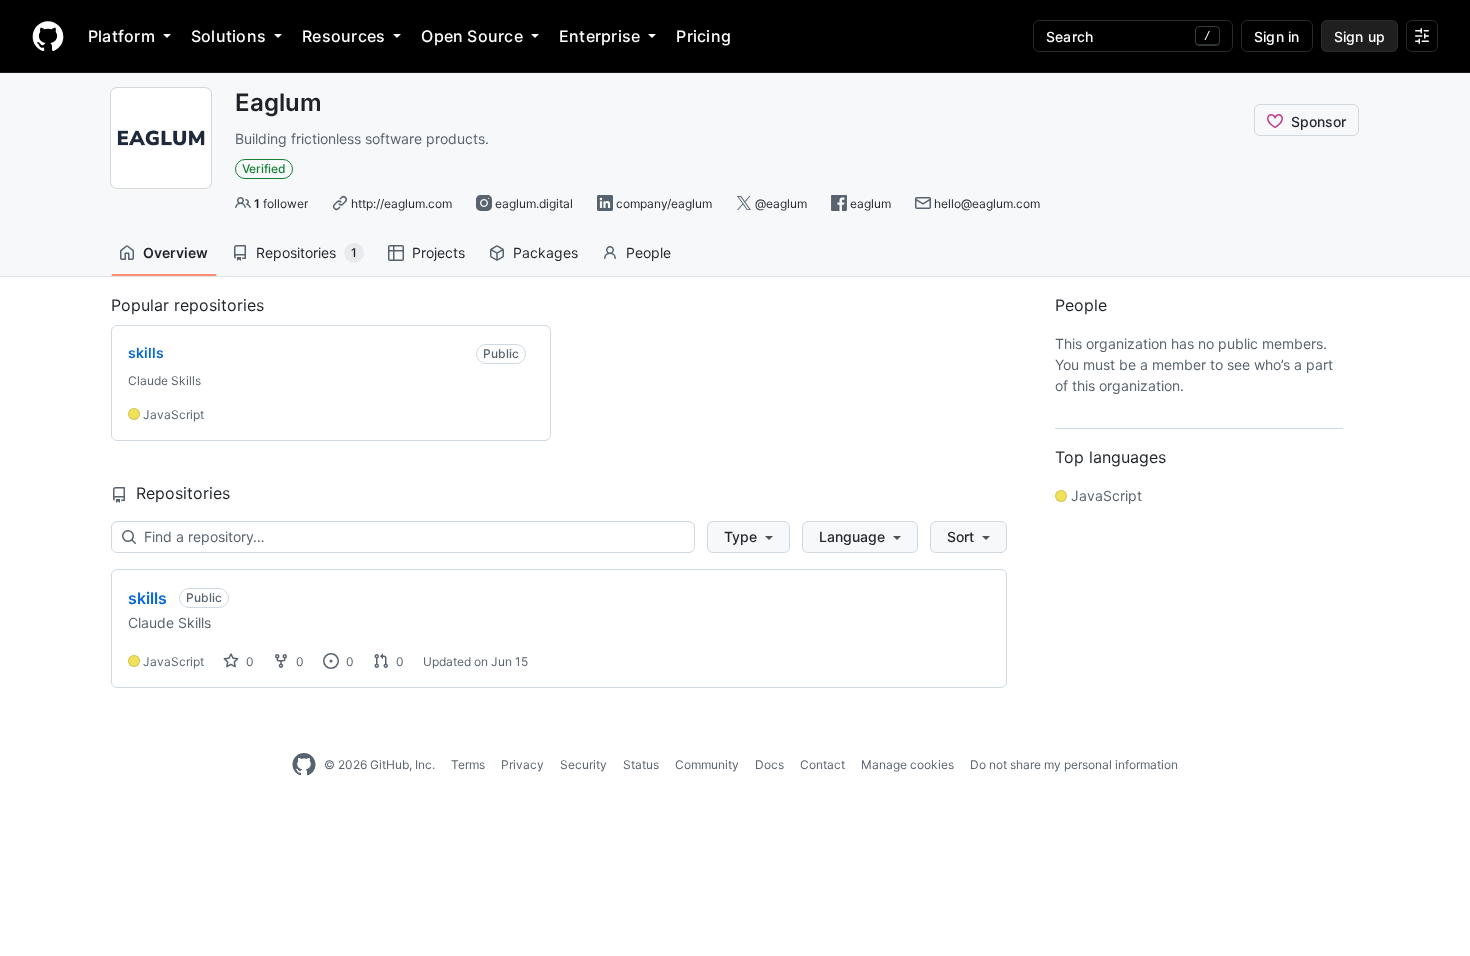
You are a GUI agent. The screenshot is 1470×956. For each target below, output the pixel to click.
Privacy (522, 764)
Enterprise (599, 36)
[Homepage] (48, 36)
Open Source (472, 36)
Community (707, 764)
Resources (343, 36)
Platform (121, 36)
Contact (822, 764)
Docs (769, 764)
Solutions (228, 36)
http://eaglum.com (401, 203)
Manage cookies (907, 764)
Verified (264, 168)
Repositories (306, 252)
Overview (175, 252)
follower (281, 203)
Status (641, 764)
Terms (468, 764)
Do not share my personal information (1074, 764)
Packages (545, 252)
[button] (748, 537)
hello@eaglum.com (987, 203)
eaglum (870, 203)
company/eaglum (664, 203)
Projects (438, 252)
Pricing (703, 36)
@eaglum (781, 203)
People (648, 252)
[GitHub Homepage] (304, 765)
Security (583, 764)
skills (147, 598)
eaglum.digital (534, 203)
